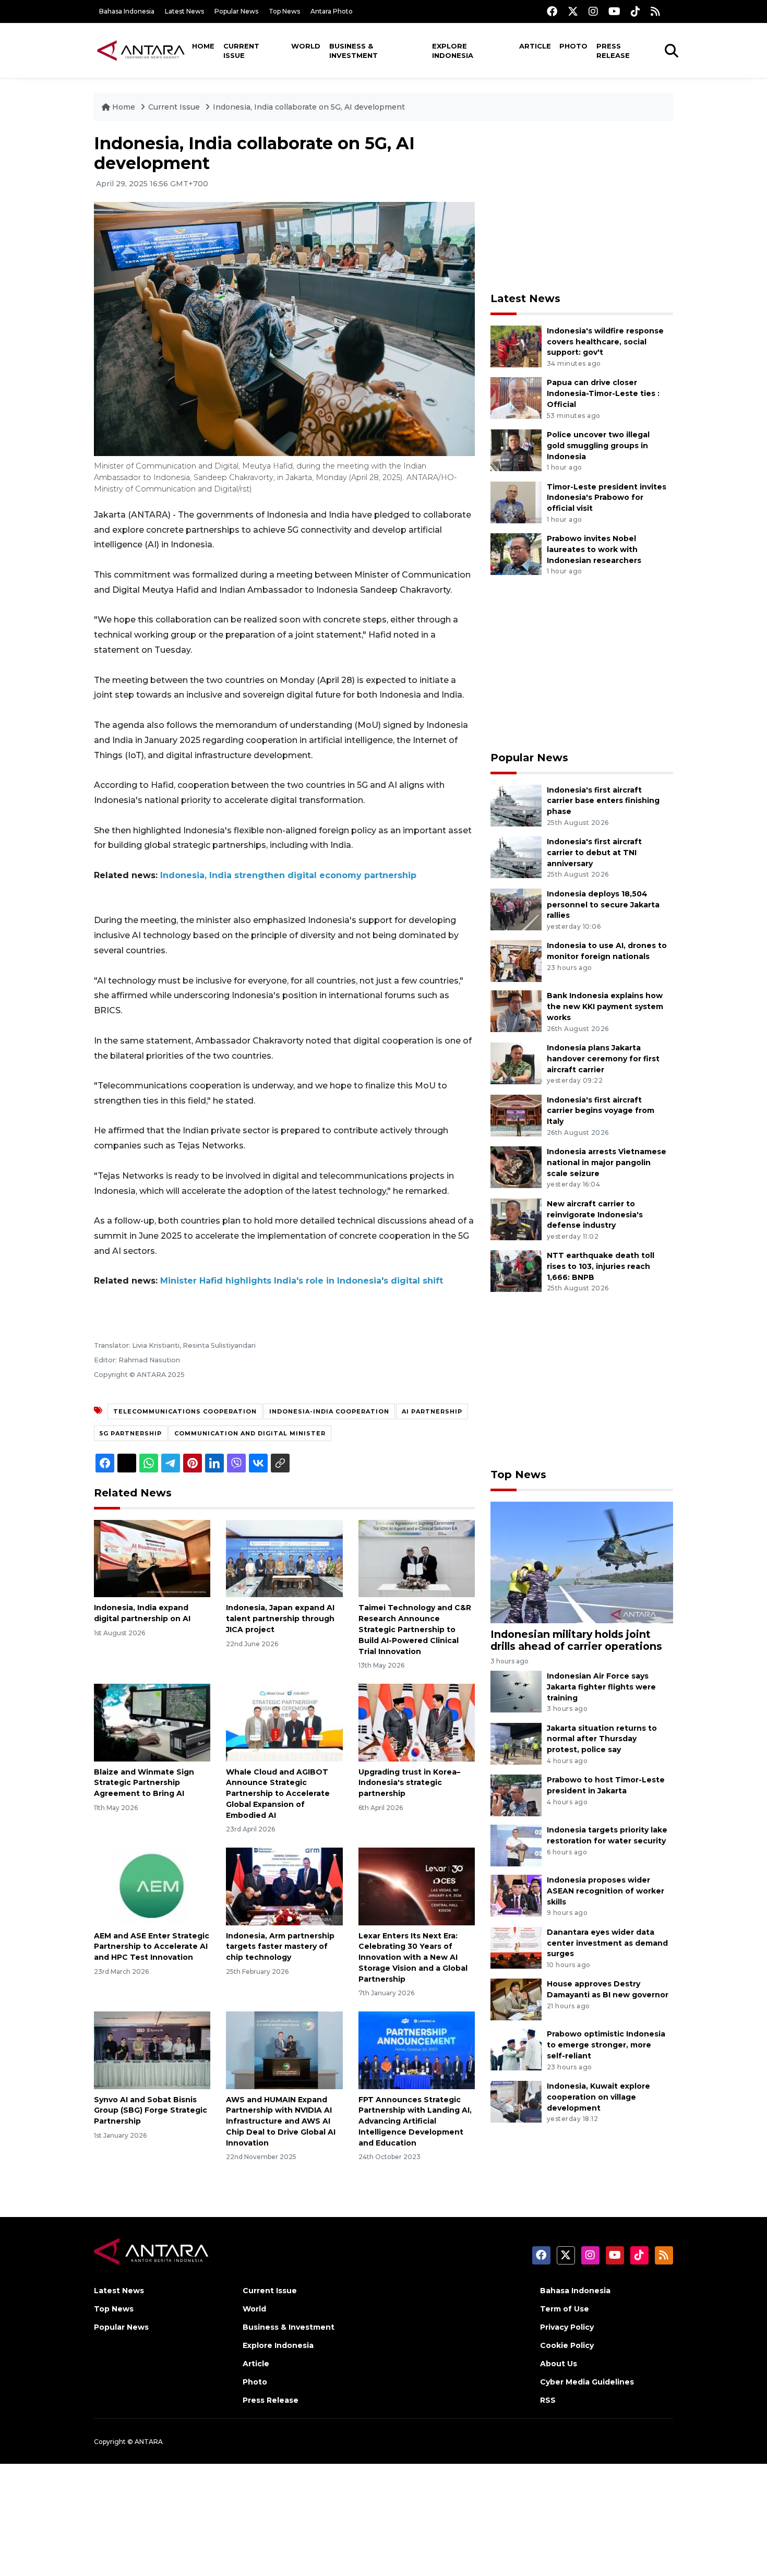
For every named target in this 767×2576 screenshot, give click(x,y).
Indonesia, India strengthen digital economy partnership (288, 875)
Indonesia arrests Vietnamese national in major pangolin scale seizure (607, 1163)
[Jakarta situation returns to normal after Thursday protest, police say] (516, 1743)
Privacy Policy (567, 2327)
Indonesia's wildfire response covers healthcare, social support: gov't (605, 342)
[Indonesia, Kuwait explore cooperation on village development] (516, 2101)
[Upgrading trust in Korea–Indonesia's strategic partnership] (417, 1722)
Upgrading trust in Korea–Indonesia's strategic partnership (409, 1783)
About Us (559, 2364)
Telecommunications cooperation (185, 1411)
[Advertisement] (582, 207)
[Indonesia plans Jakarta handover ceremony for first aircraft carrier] (516, 1063)
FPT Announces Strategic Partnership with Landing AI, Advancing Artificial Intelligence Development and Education (415, 2121)
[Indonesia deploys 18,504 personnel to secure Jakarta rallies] (516, 909)
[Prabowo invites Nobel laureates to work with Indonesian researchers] (516, 553)
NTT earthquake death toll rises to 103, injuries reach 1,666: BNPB (601, 1266)
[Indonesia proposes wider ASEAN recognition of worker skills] (516, 1895)
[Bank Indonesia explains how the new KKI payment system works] (516, 1011)
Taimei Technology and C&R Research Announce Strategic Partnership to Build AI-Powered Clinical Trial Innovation (415, 1629)
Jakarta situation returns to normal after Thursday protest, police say (602, 1739)
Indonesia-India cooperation (329, 1411)
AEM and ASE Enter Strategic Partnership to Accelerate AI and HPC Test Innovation (152, 1947)
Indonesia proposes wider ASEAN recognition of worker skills (606, 1891)
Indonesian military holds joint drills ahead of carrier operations (576, 1640)
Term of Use (565, 2309)
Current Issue (241, 51)
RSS (548, 2400)
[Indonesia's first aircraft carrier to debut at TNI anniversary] (516, 856)
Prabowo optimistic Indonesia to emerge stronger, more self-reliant (606, 2045)
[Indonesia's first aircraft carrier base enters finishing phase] (516, 805)
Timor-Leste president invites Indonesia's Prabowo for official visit (607, 498)
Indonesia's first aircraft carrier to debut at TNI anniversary (594, 853)
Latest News (184, 11)
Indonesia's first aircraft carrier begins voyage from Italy (601, 1111)
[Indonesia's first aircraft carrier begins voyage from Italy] (516, 1115)
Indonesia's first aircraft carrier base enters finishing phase (603, 801)
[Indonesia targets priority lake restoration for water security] (516, 1845)
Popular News (236, 11)
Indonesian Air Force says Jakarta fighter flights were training (601, 1687)
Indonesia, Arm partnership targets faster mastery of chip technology (280, 1947)
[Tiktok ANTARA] (636, 11)
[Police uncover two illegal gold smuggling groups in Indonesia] (516, 450)
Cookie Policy (567, 2345)
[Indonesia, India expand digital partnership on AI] (152, 1558)
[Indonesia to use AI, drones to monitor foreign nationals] (516, 961)
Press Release (613, 51)
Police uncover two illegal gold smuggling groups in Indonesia (598, 446)
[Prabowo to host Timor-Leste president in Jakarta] (516, 1795)
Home (203, 46)
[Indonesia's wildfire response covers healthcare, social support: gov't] (516, 346)
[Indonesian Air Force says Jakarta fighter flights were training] (516, 1691)
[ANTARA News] (141, 50)
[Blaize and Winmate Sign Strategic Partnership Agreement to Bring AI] (152, 1722)
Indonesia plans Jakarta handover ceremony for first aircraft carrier (603, 1059)
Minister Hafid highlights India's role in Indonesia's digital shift (302, 1281)
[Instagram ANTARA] (593, 11)
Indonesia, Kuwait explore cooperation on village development (598, 2097)
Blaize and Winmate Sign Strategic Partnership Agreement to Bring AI (144, 1783)
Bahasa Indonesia (127, 11)
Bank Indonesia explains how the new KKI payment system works (605, 1007)
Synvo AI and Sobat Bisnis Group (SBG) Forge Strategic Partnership (151, 2111)
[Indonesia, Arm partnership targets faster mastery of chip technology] (284, 1885)
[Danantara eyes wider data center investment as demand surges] (516, 1947)
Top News (284, 11)
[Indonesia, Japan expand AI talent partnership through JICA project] (284, 1558)
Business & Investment (353, 51)
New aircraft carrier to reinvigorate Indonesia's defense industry (595, 1215)
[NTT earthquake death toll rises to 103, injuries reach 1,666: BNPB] (516, 1271)
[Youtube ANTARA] (614, 11)
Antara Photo (332, 11)
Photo (573, 46)
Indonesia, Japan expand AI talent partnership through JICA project (280, 1619)
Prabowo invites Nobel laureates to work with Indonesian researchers (594, 549)
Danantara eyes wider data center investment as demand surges (607, 1943)
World (306, 46)
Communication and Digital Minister (250, 1433)
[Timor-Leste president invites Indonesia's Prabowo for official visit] (516, 502)
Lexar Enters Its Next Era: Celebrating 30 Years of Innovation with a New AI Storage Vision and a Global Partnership (413, 1957)
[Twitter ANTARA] (573, 11)
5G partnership (131, 1433)
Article (535, 46)
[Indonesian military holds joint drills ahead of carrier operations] (582, 1562)
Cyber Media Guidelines (587, 2382)
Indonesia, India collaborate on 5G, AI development (309, 107)
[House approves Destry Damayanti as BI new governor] (516, 1999)
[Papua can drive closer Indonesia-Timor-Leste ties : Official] (516, 398)
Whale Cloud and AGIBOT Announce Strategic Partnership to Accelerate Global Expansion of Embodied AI (278, 1794)
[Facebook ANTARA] (552, 11)
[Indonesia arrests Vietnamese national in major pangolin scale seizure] (516, 1166)
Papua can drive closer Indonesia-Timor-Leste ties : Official (603, 393)
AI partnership (432, 1411)
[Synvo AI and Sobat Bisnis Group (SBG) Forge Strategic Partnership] (152, 2049)
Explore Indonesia (453, 51)
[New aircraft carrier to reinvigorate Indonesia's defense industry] (516, 1219)
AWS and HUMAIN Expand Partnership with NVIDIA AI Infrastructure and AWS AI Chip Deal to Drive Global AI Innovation (281, 2121)
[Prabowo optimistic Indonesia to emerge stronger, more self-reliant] (516, 2049)
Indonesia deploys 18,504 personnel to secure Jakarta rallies (603, 905)
